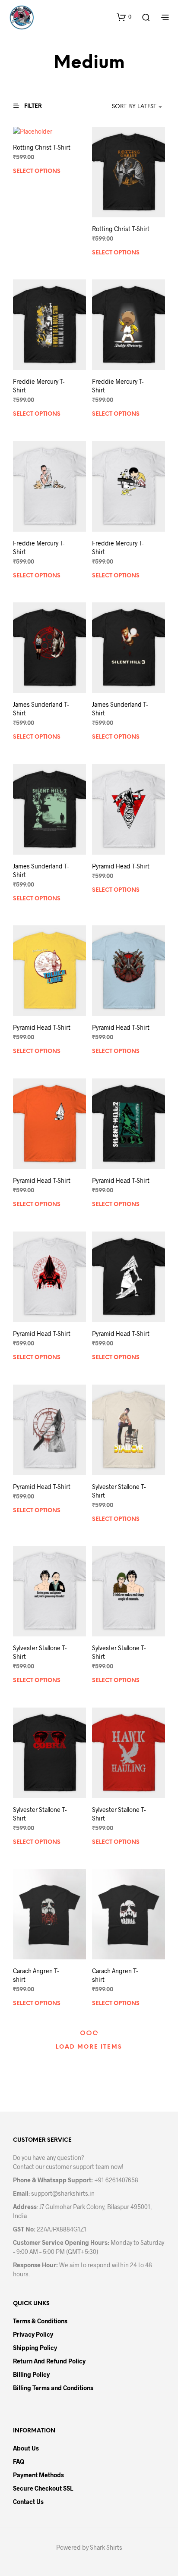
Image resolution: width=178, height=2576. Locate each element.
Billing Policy (31, 2374)
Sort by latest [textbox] (134, 107)
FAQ (19, 2462)
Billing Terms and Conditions (53, 2388)
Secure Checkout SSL (43, 2488)
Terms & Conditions (40, 2321)
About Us (26, 2448)
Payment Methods (38, 2475)
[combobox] (126, 107)
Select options (37, 171)
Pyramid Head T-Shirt (121, 866)
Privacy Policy (33, 2334)
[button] (124, 17)
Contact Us (28, 2502)
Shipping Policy (35, 2348)
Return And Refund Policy (49, 2361)
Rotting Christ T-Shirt (42, 147)
